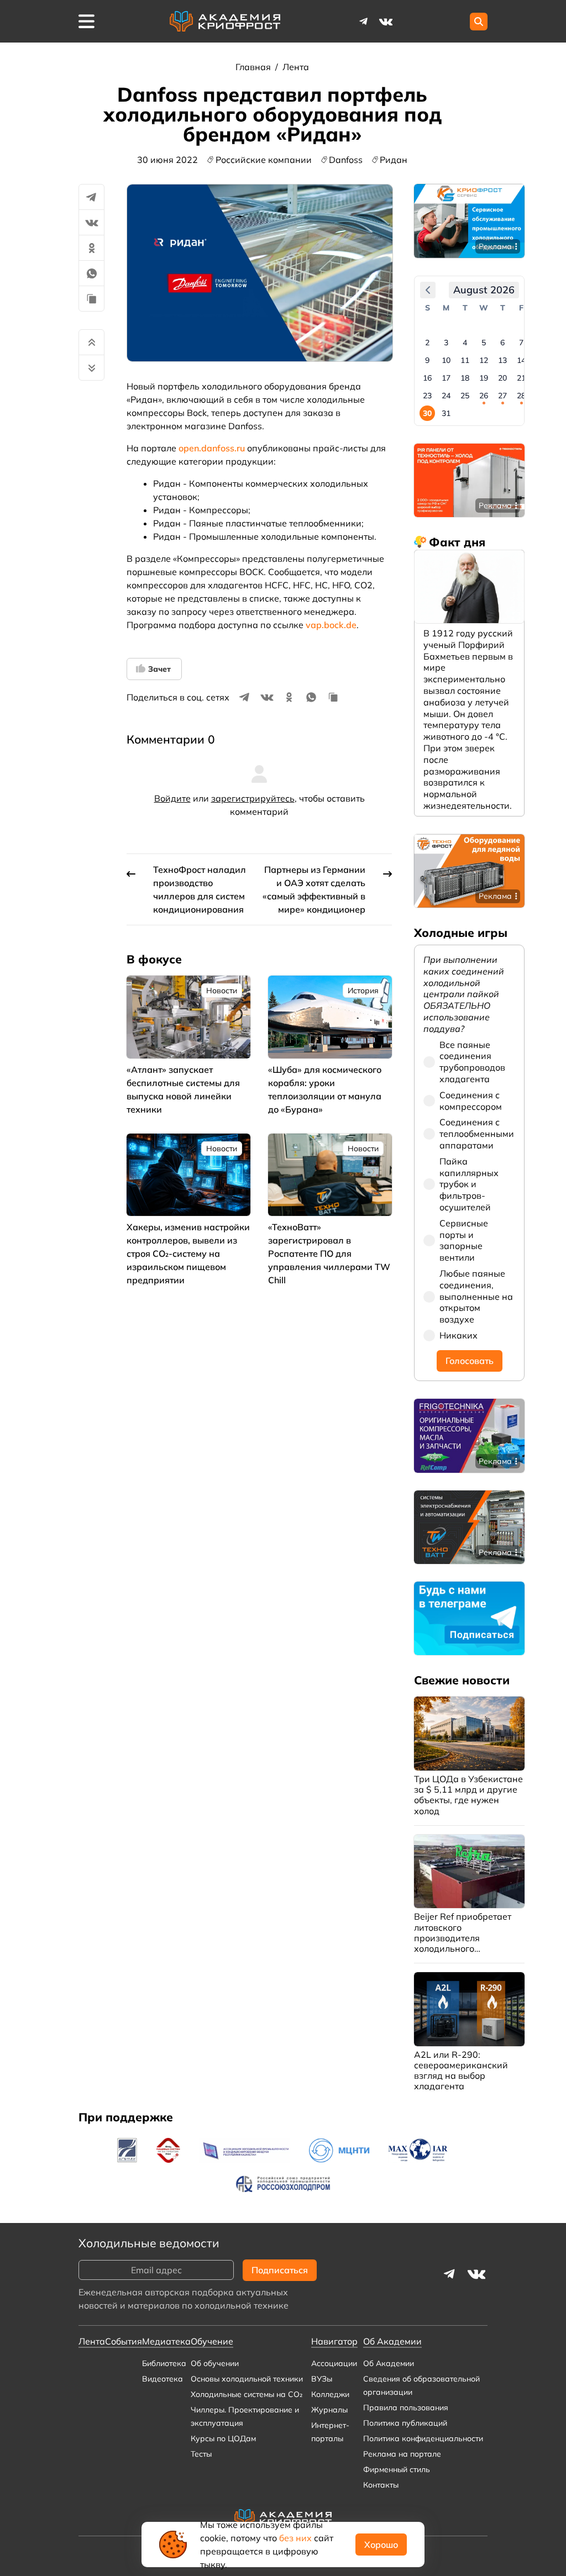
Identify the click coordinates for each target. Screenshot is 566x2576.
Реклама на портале (402, 2454)
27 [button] (502, 396)
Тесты (201, 2454)
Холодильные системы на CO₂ (247, 2394)
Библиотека (164, 2363)
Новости (222, 991)
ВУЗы (322, 2379)
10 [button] (446, 360)
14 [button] (521, 360)
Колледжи (330, 2394)
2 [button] (427, 343)
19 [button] (484, 378)
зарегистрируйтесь (253, 798)
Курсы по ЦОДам (223, 2438)
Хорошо (381, 2545)
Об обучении (215, 2363)
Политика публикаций (405, 2423)
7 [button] (521, 343)
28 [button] (521, 396)
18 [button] (465, 378)
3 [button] (446, 343)
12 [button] (484, 360)
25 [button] (465, 396)
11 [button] (465, 360)
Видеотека (163, 2379)
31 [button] (446, 413)
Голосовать (470, 1361)
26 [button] (484, 396)
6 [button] (502, 343)
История (363, 991)
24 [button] (446, 396)
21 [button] (521, 378)
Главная (254, 67)
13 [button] (502, 360)
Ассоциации (334, 2363)
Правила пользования (406, 2408)
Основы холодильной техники (247, 2379)
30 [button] (427, 413)
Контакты (381, 2485)
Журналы (329, 2410)
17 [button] (446, 378)
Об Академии (389, 2363)
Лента (296, 67)
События (124, 2341)
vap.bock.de (331, 625)
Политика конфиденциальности (423, 2438)
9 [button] (427, 360)
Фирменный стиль (397, 2469)
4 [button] (465, 343)
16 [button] (427, 378)
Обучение (212, 2341)
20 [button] (502, 378)
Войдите (172, 798)
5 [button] (484, 343)
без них (295, 2538)
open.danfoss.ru (212, 448)
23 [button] (427, 396)
